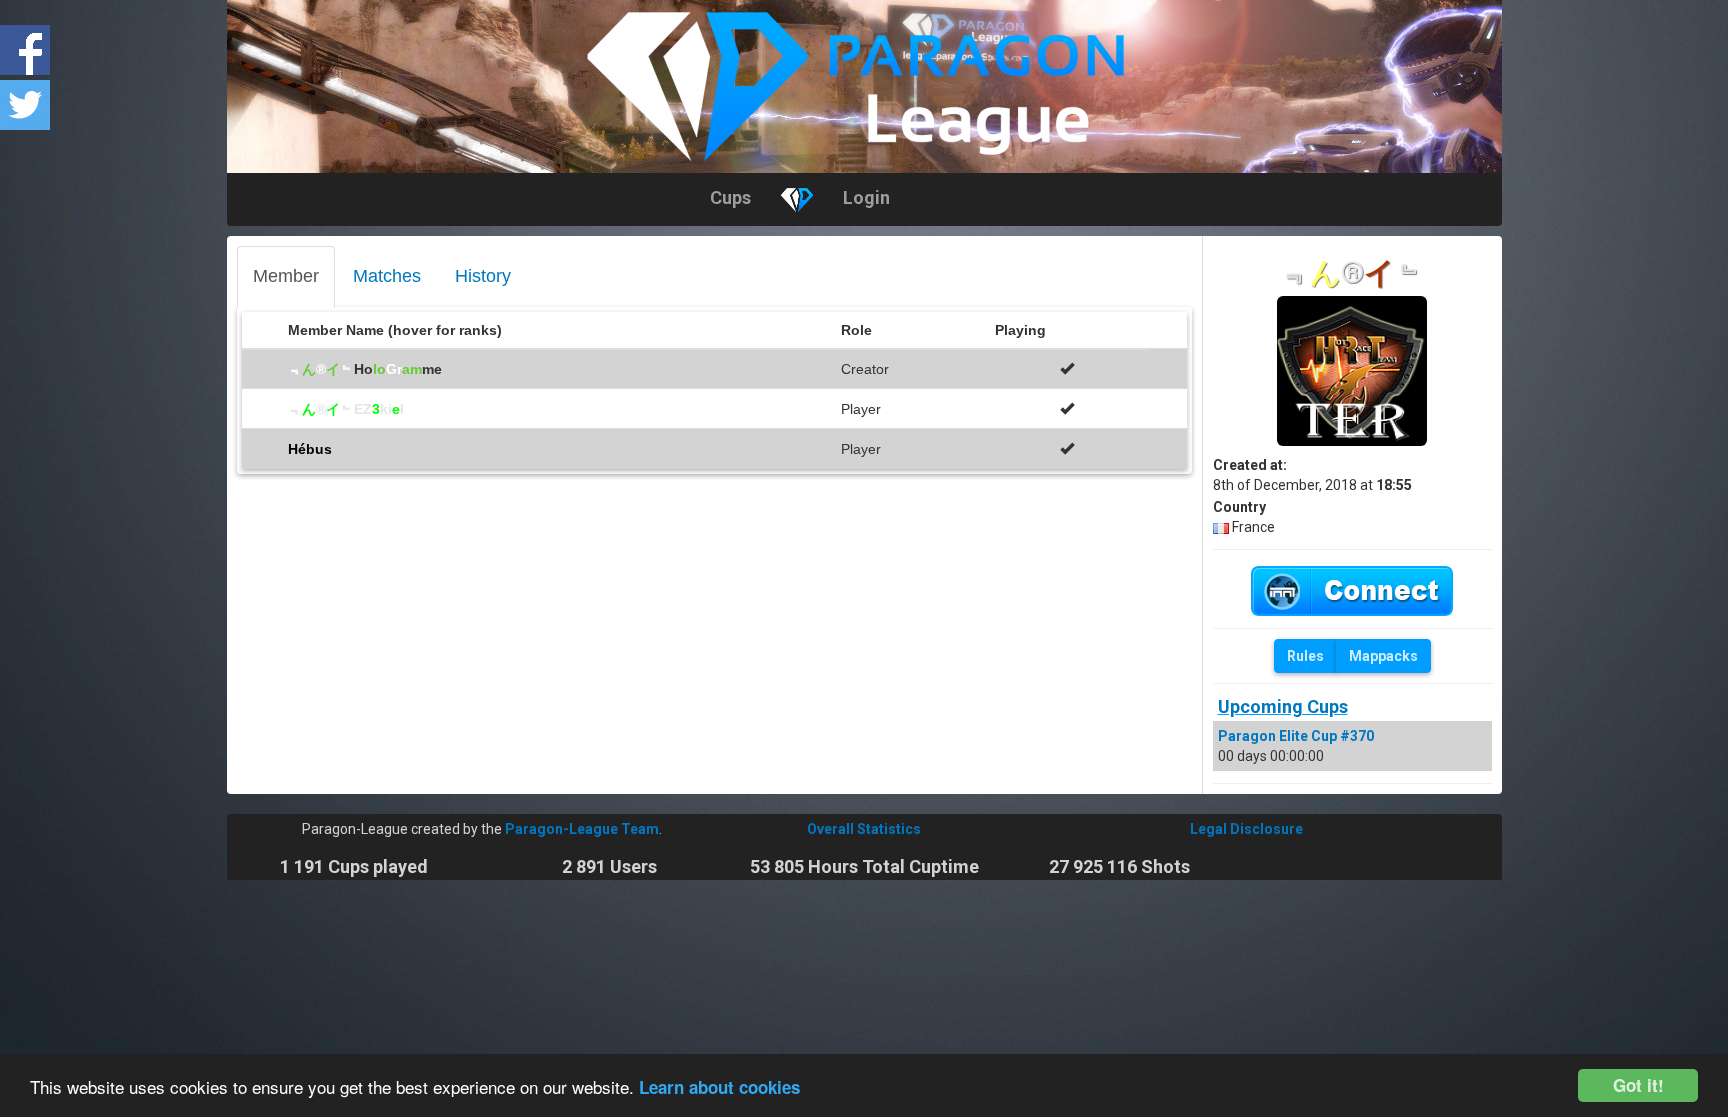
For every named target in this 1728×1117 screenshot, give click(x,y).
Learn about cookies (719, 1087)
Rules (1305, 656)
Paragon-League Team (582, 829)
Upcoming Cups (1283, 706)
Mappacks (1383, 656)
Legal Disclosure (1246, 829)
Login (866, 197)
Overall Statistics (864, 829)
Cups (730, 197)
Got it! (1638, 1085)
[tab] (286, 277)
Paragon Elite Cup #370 (1296, 736)
